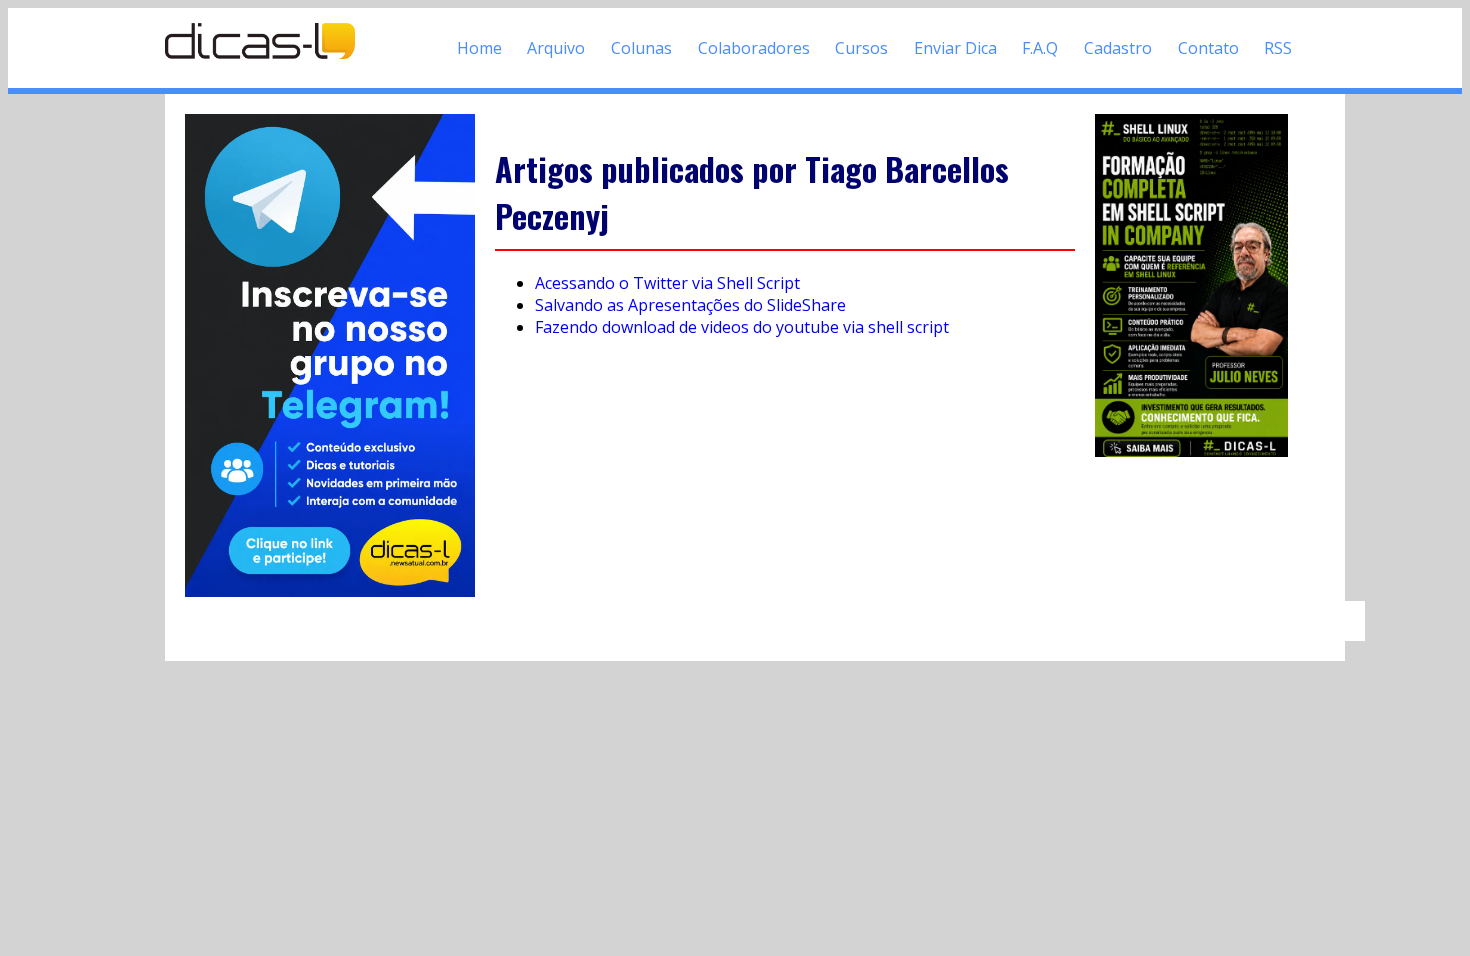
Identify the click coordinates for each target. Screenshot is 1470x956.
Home (479, 48)
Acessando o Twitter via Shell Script (667, 283)
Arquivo (556, 48)
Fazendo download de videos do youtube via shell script (742, 327)
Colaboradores (754, 48)
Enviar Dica (955, 48)
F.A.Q (1040, 48)
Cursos (861, 48)
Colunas (641, 48)
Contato (1208, 48)
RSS (1278, 48)
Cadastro (1118, 48)
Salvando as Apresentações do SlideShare (690, 305)
